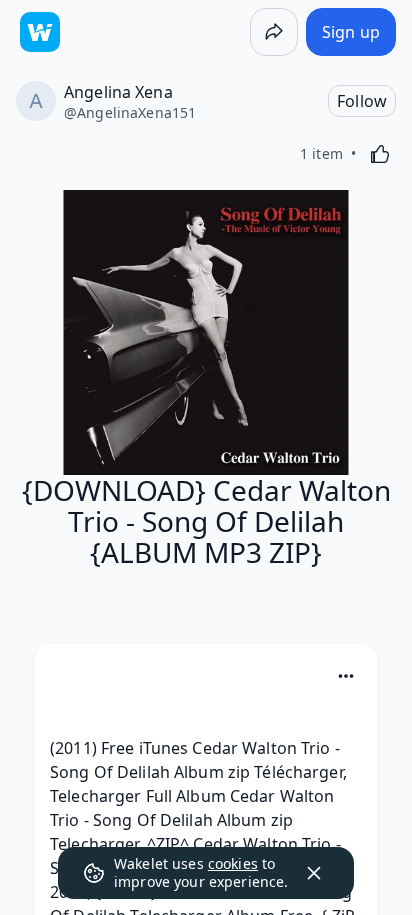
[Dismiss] (314, 873)
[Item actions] (346, 676)
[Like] (380, 154)
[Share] (274, 32)
